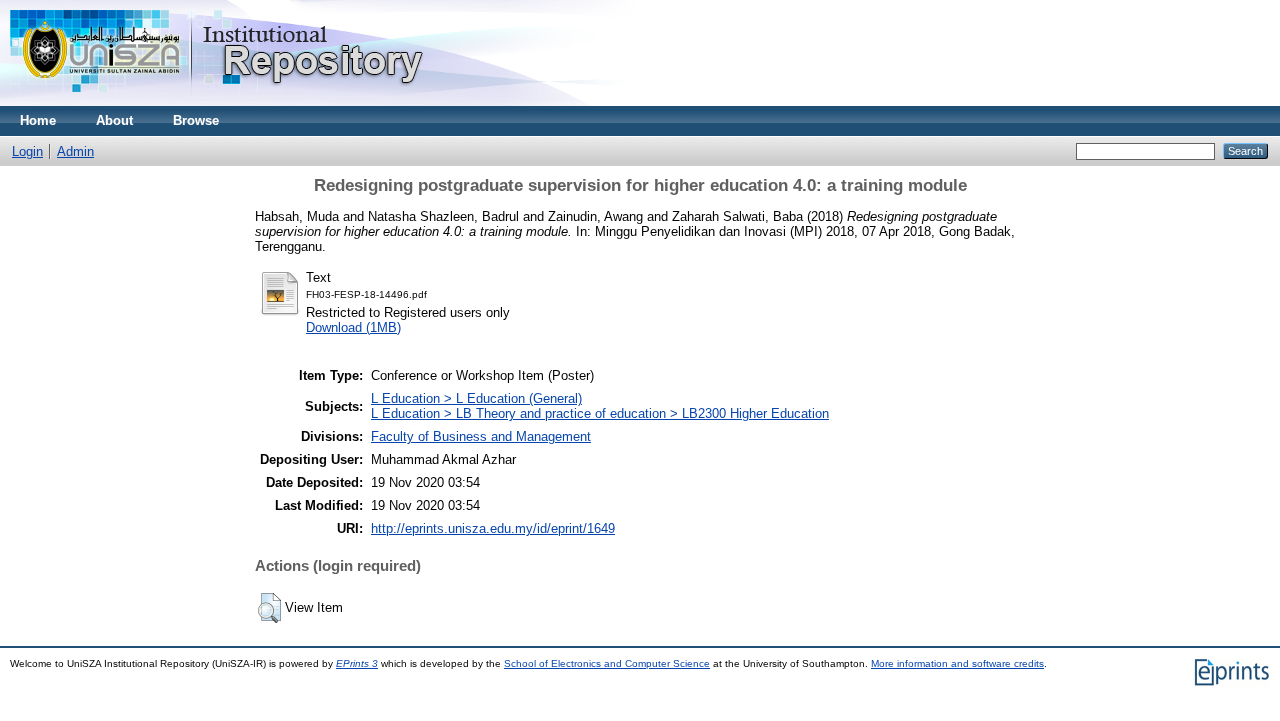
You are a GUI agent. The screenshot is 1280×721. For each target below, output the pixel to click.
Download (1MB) (353, 327)
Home (38, 120)
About (114, 120)
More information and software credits (957, 663)
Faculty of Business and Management (481, 436)
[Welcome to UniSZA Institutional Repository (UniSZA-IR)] (218, 101)
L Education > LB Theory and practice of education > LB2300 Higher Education (600, 413)
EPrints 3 (357, 663)
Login (27, 151)
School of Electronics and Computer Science (607, 663)
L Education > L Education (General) (476, 398)
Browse (196, 120)
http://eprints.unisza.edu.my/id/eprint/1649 (493, 528)
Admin (75, 151)
